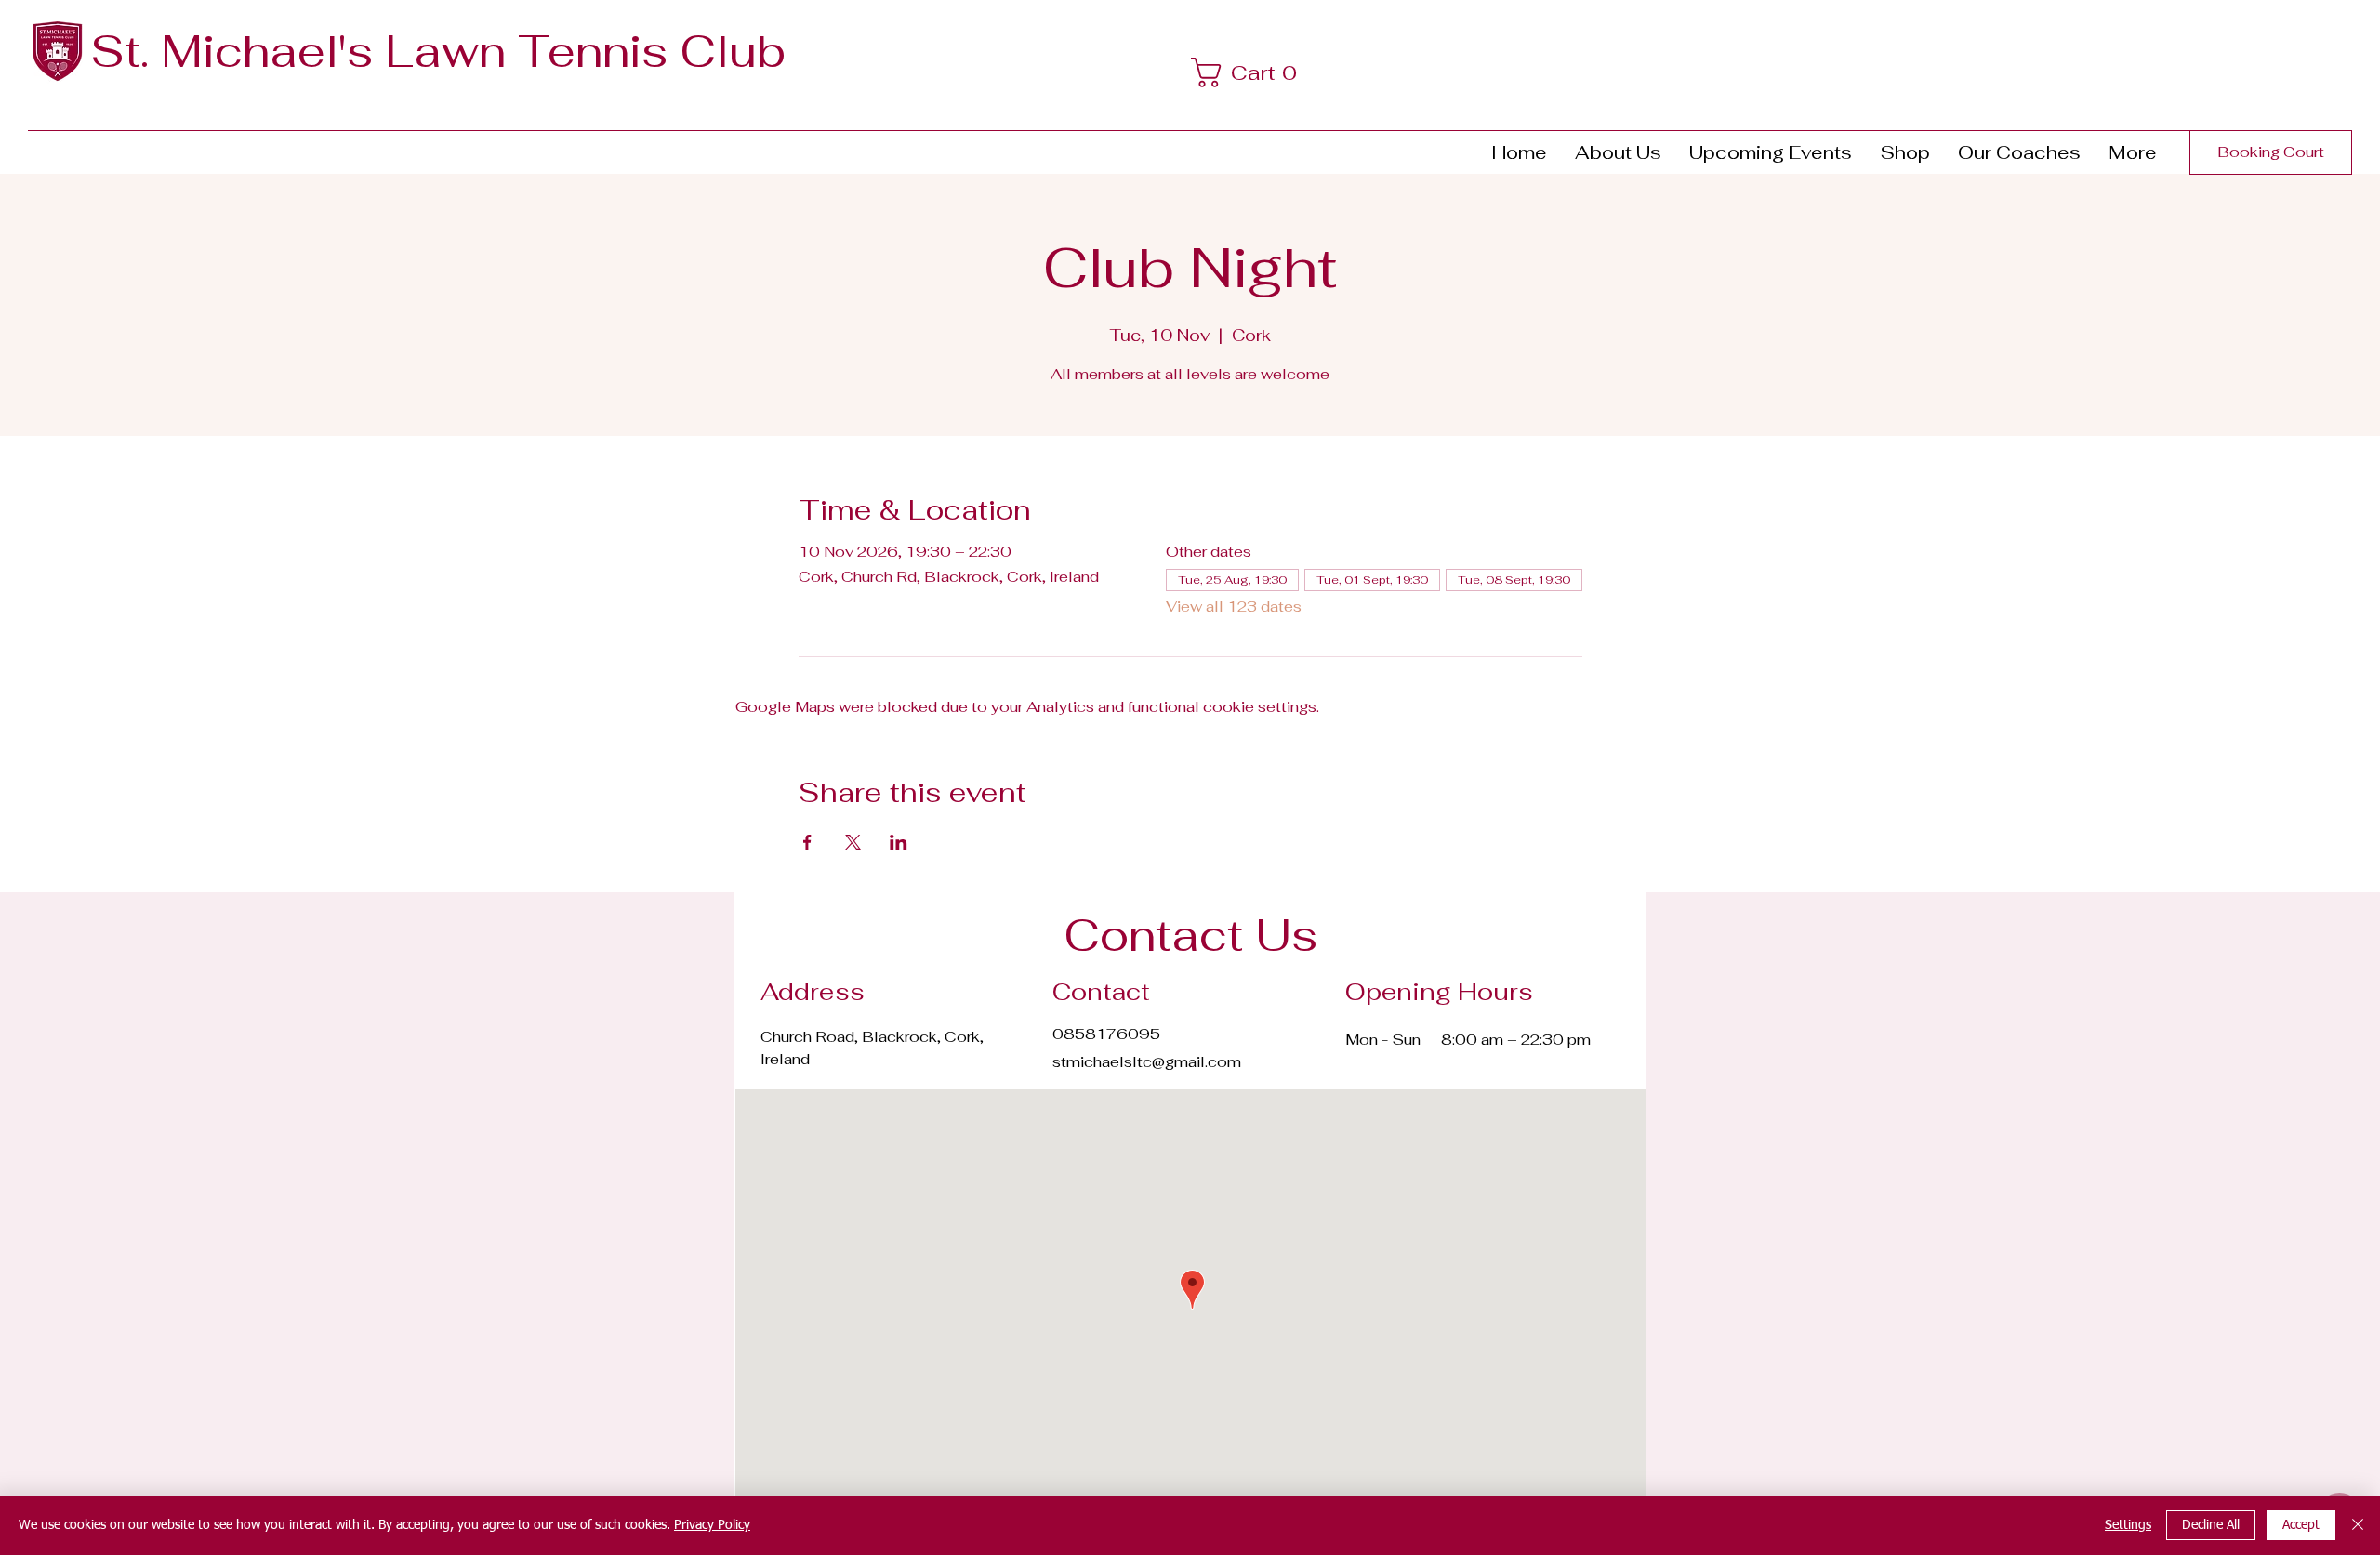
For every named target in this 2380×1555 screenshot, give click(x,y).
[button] (1250, 72)
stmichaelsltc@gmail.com (1147, 1062)
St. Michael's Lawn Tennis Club (438, 51)
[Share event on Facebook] (807, 842)
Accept (2301, 1525)
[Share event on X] (853, 842)
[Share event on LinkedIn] (899, 842)
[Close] (2358, 1525)
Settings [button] (2128, 1525)
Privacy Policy (712, 1525)
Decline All (2211, 1525)
